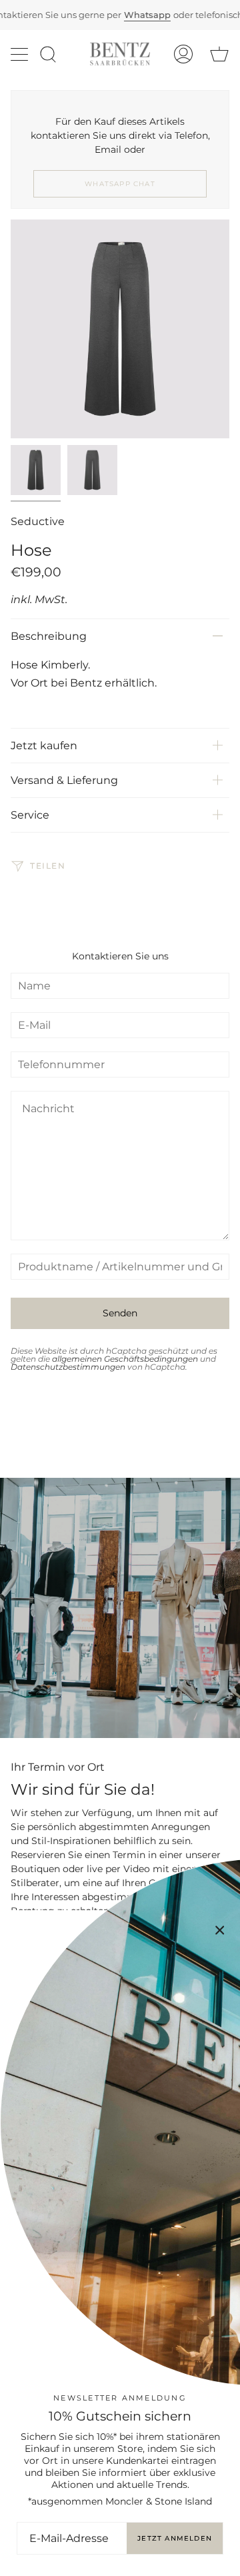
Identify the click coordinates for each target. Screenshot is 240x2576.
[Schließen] (220, 1930)
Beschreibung (49, 636)
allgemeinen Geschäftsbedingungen (125, 1359)
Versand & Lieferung (64, 780)
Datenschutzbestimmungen (68, 1367)
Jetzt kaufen (44, 746)
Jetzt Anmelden (175, 2538)
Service (30, 815)
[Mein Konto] (183, 54)
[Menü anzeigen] (21, 54)
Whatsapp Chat (120, 184)
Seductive (38, 521)
